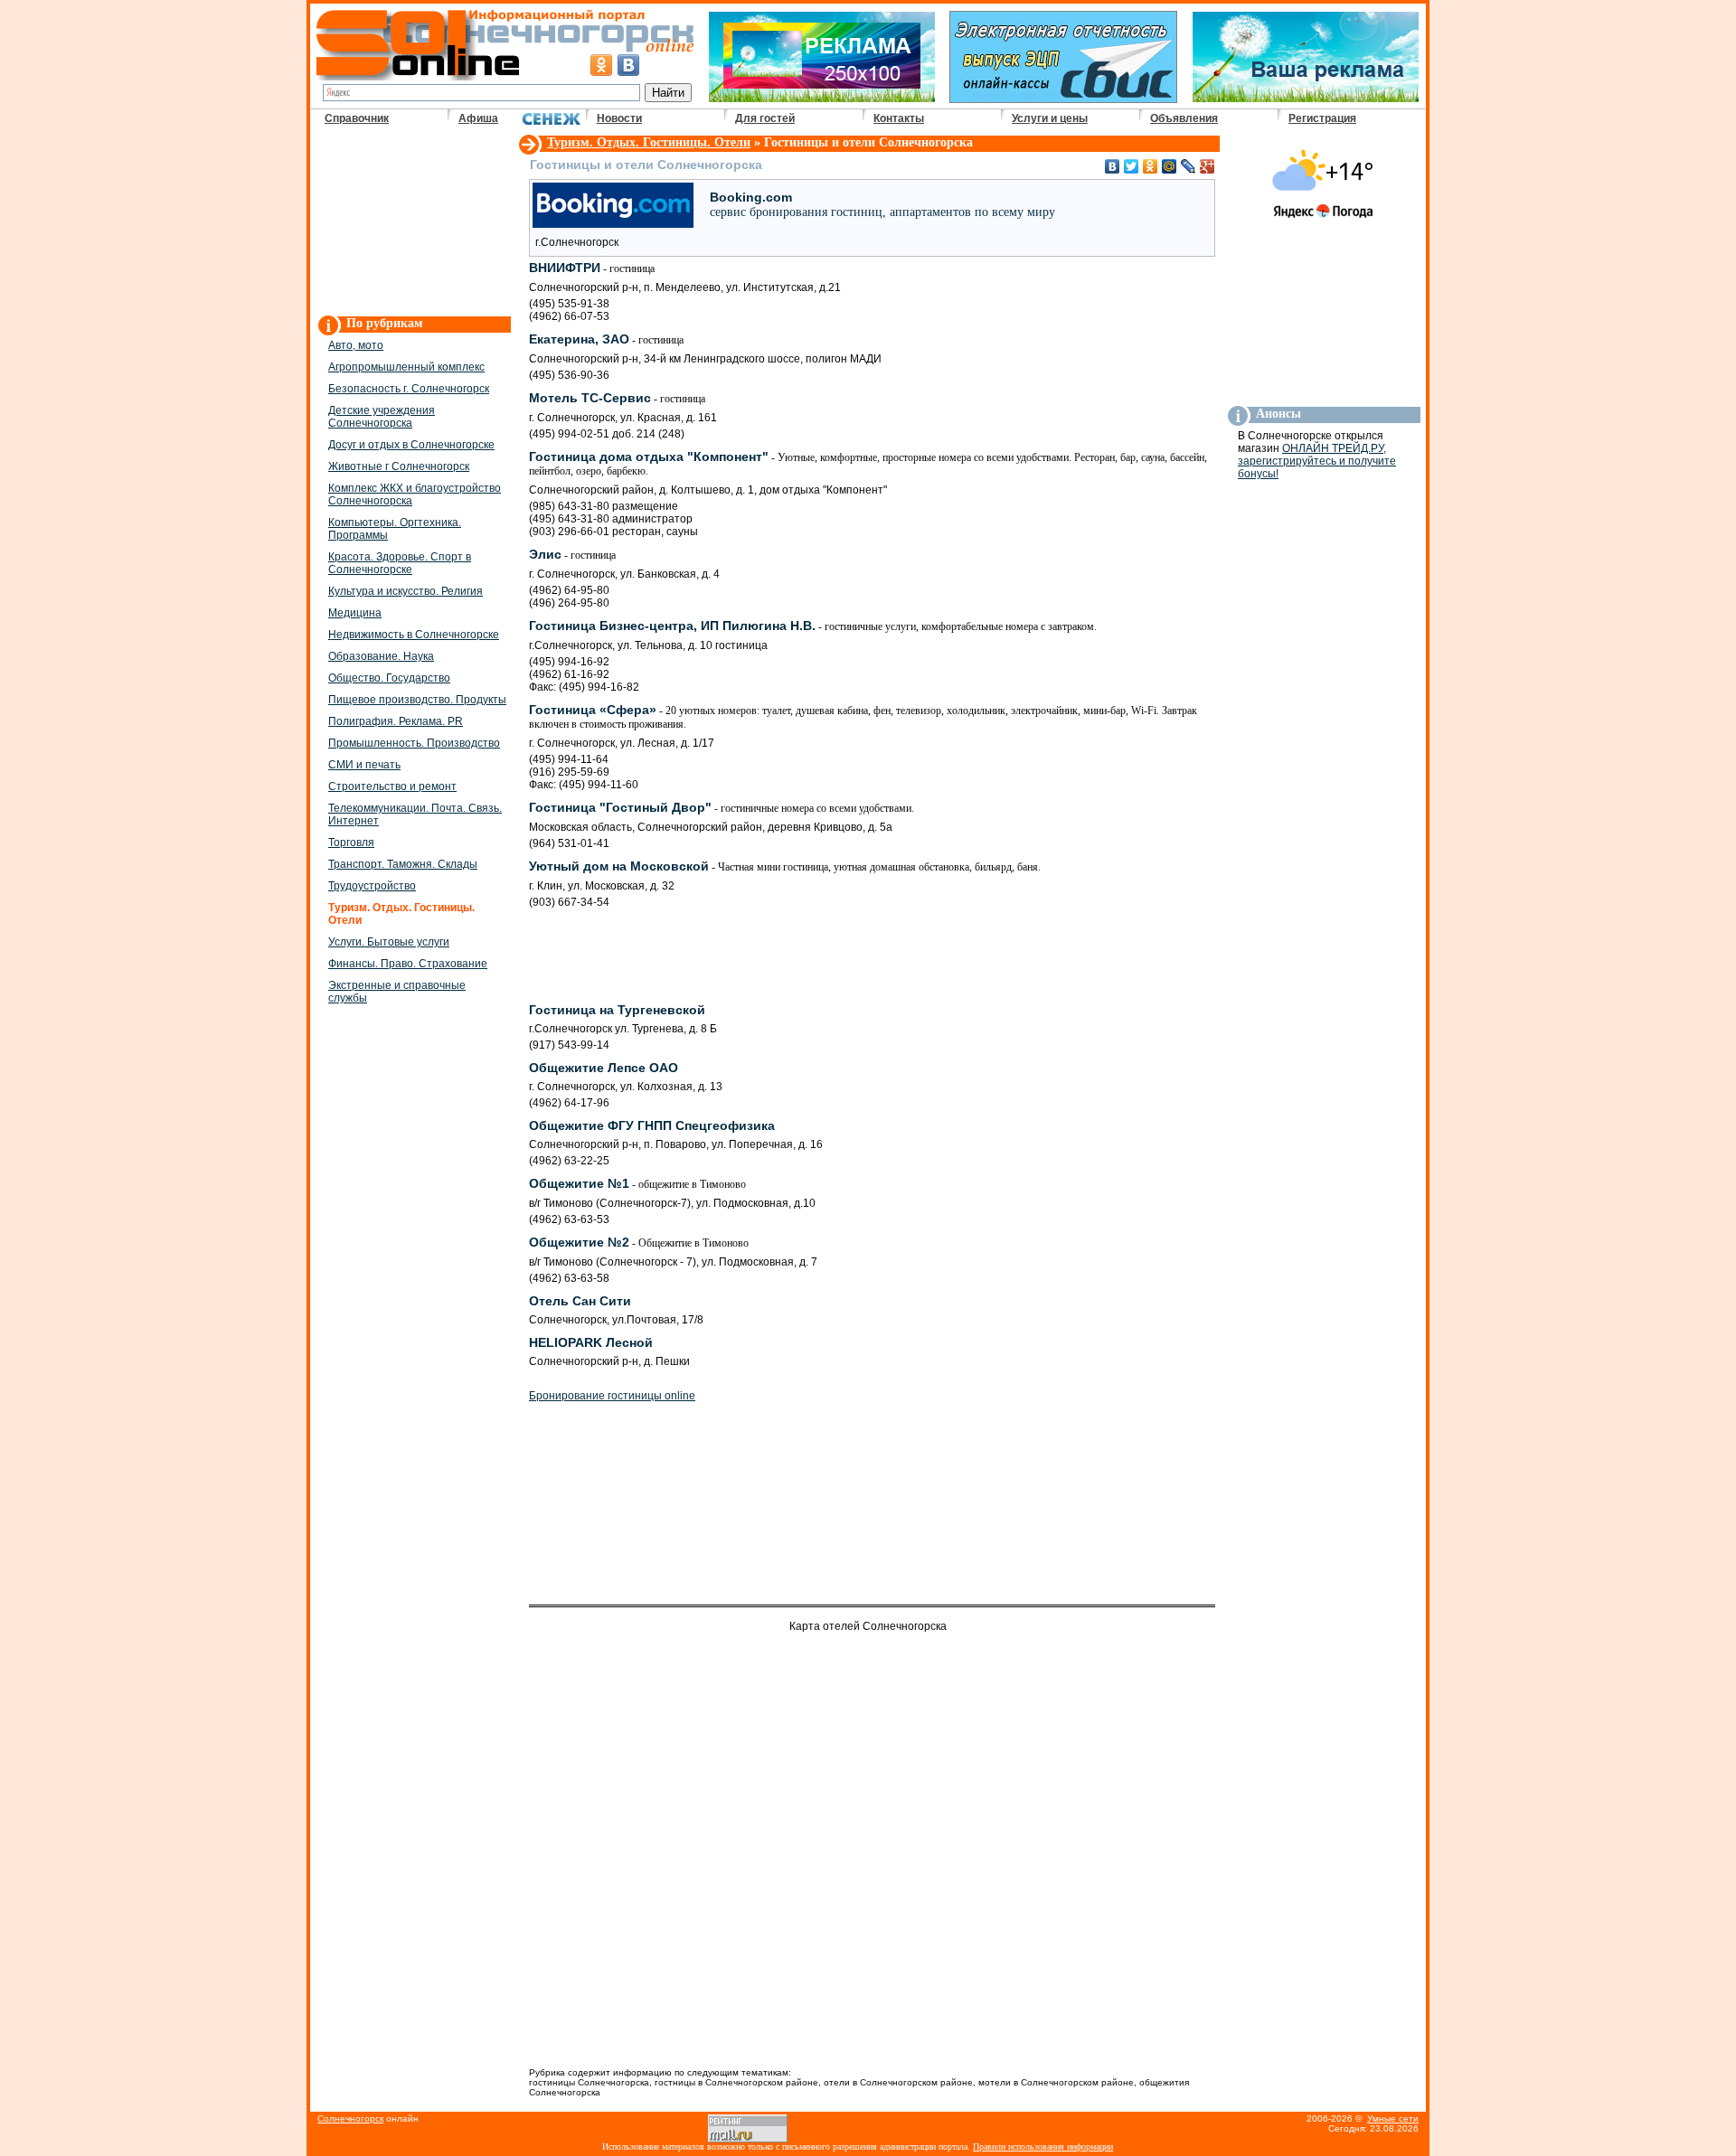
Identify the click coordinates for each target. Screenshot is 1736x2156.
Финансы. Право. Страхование (408, 964)
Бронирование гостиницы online (612, 1396)
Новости (619, 118)
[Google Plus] (1208, 166)
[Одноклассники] (1151, 166)
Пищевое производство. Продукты (417, 700)
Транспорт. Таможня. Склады (403, 864)
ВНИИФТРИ (592, 268)
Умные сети (1393, 2118)
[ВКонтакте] (1113, 166)
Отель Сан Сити (580, 1301)
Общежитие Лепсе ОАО (604, 1068)
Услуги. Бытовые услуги (389, 942)
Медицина (355, 613)
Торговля (351, 843)
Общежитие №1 (637, 1183)
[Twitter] (1132, 166)
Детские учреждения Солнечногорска (382, 417)
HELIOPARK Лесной (591, 1342)
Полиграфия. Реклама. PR (396, 721)
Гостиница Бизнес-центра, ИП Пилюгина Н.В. (813, 626)
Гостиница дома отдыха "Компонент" (868, 463)
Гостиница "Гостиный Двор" (722, 807)
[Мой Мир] (1170, 166)
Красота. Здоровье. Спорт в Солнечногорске (400, 563)
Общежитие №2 (639, 1242)
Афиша (478, 118)
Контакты (899, 118)
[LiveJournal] (1189, 166)
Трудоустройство (372, 886)
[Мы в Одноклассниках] (601, 65)
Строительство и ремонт (392, 786)
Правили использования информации (1043, 2147)
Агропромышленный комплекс (406, 367)
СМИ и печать (364, 765)
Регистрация (1322, 118)
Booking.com (882, 204)
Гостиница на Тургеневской (617, 1010)
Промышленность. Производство (414, 743)
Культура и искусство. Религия (406, 591)
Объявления (1184, 118)
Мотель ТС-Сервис (617, 398)
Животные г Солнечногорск (399, 466)
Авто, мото (356, 345)
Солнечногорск (350, 2118)
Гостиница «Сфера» (863, 716)
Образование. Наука (381, 656)
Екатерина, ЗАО (606, 339)
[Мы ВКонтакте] (628, 65)
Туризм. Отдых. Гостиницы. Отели (649, 142)
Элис (572, 554)
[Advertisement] (413, 222)
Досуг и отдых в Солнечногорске (411, 445)
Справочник (357, 118)
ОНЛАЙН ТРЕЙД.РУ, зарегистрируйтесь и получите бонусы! (1317, 461)
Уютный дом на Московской (785, 866)
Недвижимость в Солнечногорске (414, 635)
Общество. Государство (389, 678)
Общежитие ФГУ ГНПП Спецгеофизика (652, 1125)
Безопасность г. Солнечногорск (409, 389)
